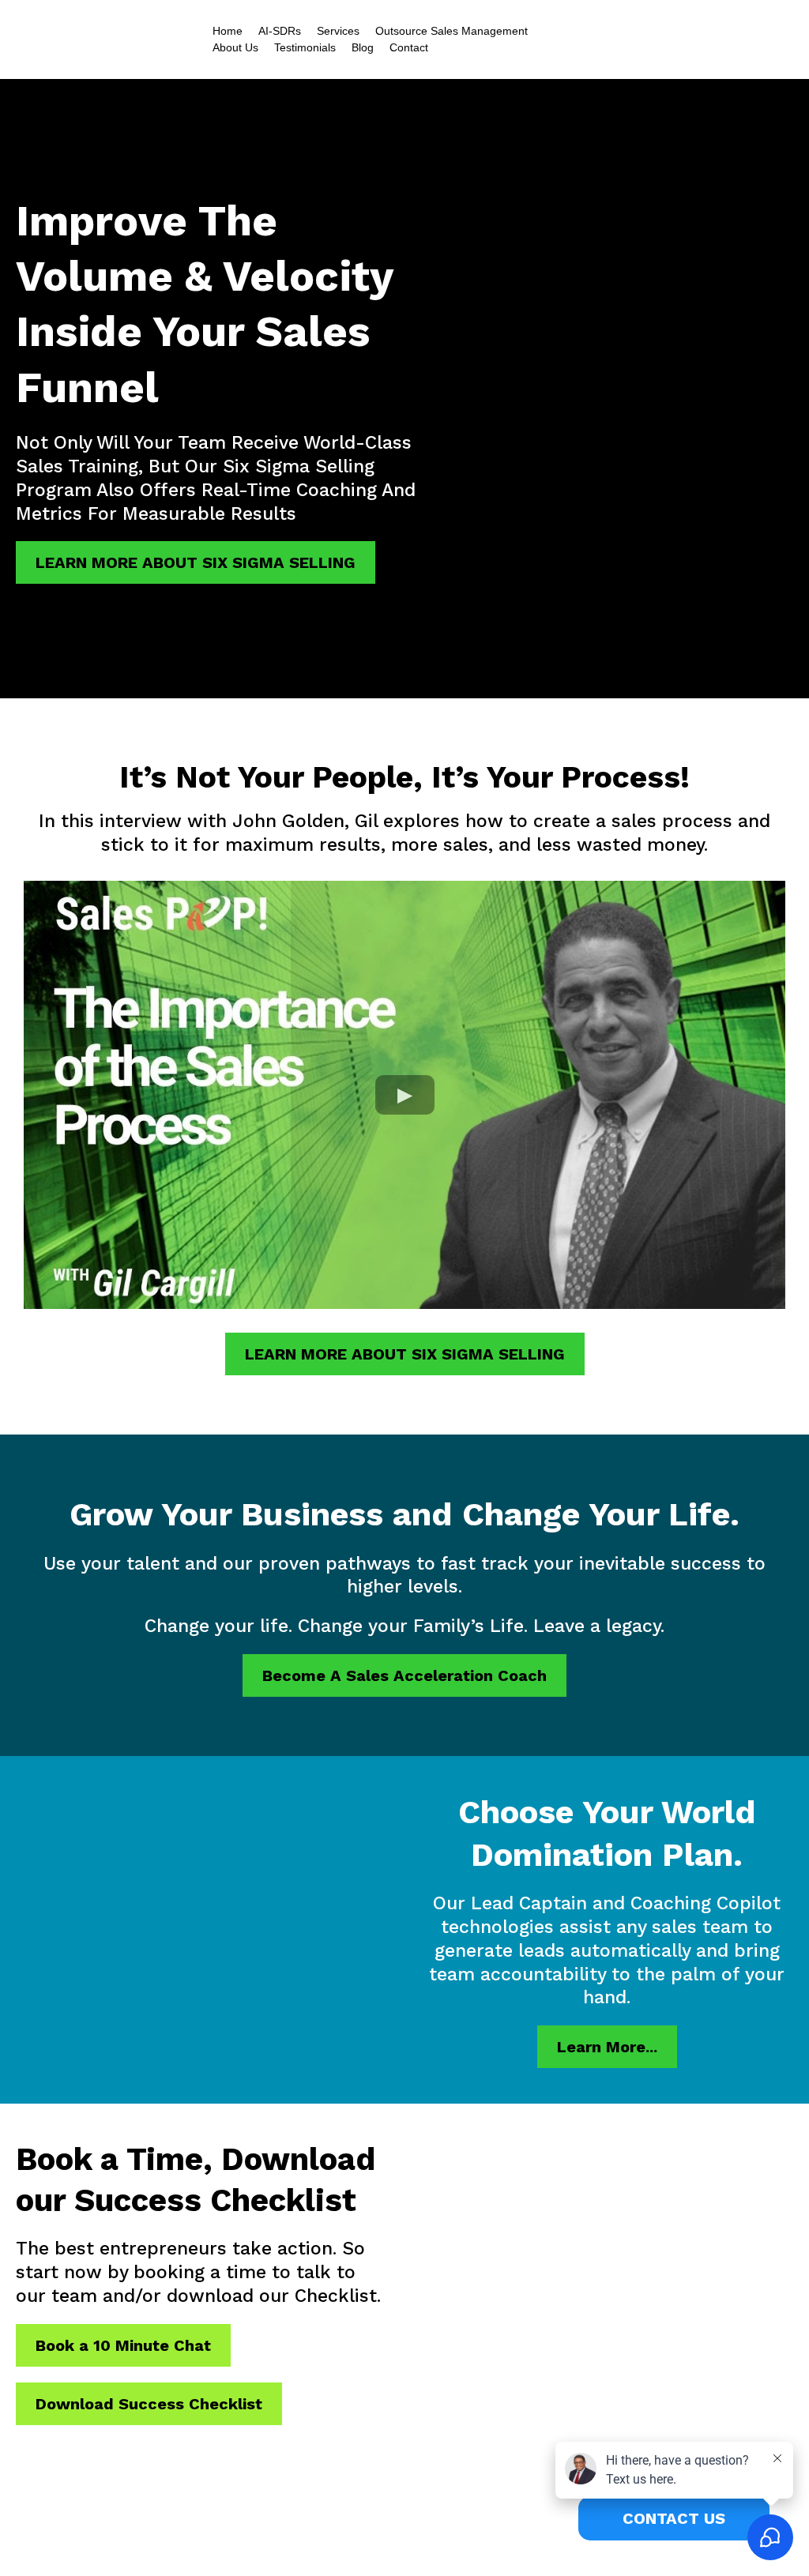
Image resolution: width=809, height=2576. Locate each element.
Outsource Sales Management (452, 31)
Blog (363, 47)
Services (338, 31)
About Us (235, 47)
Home (228, 31)
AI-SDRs (280, 31)
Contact (409, 47)
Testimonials (305, 47)
